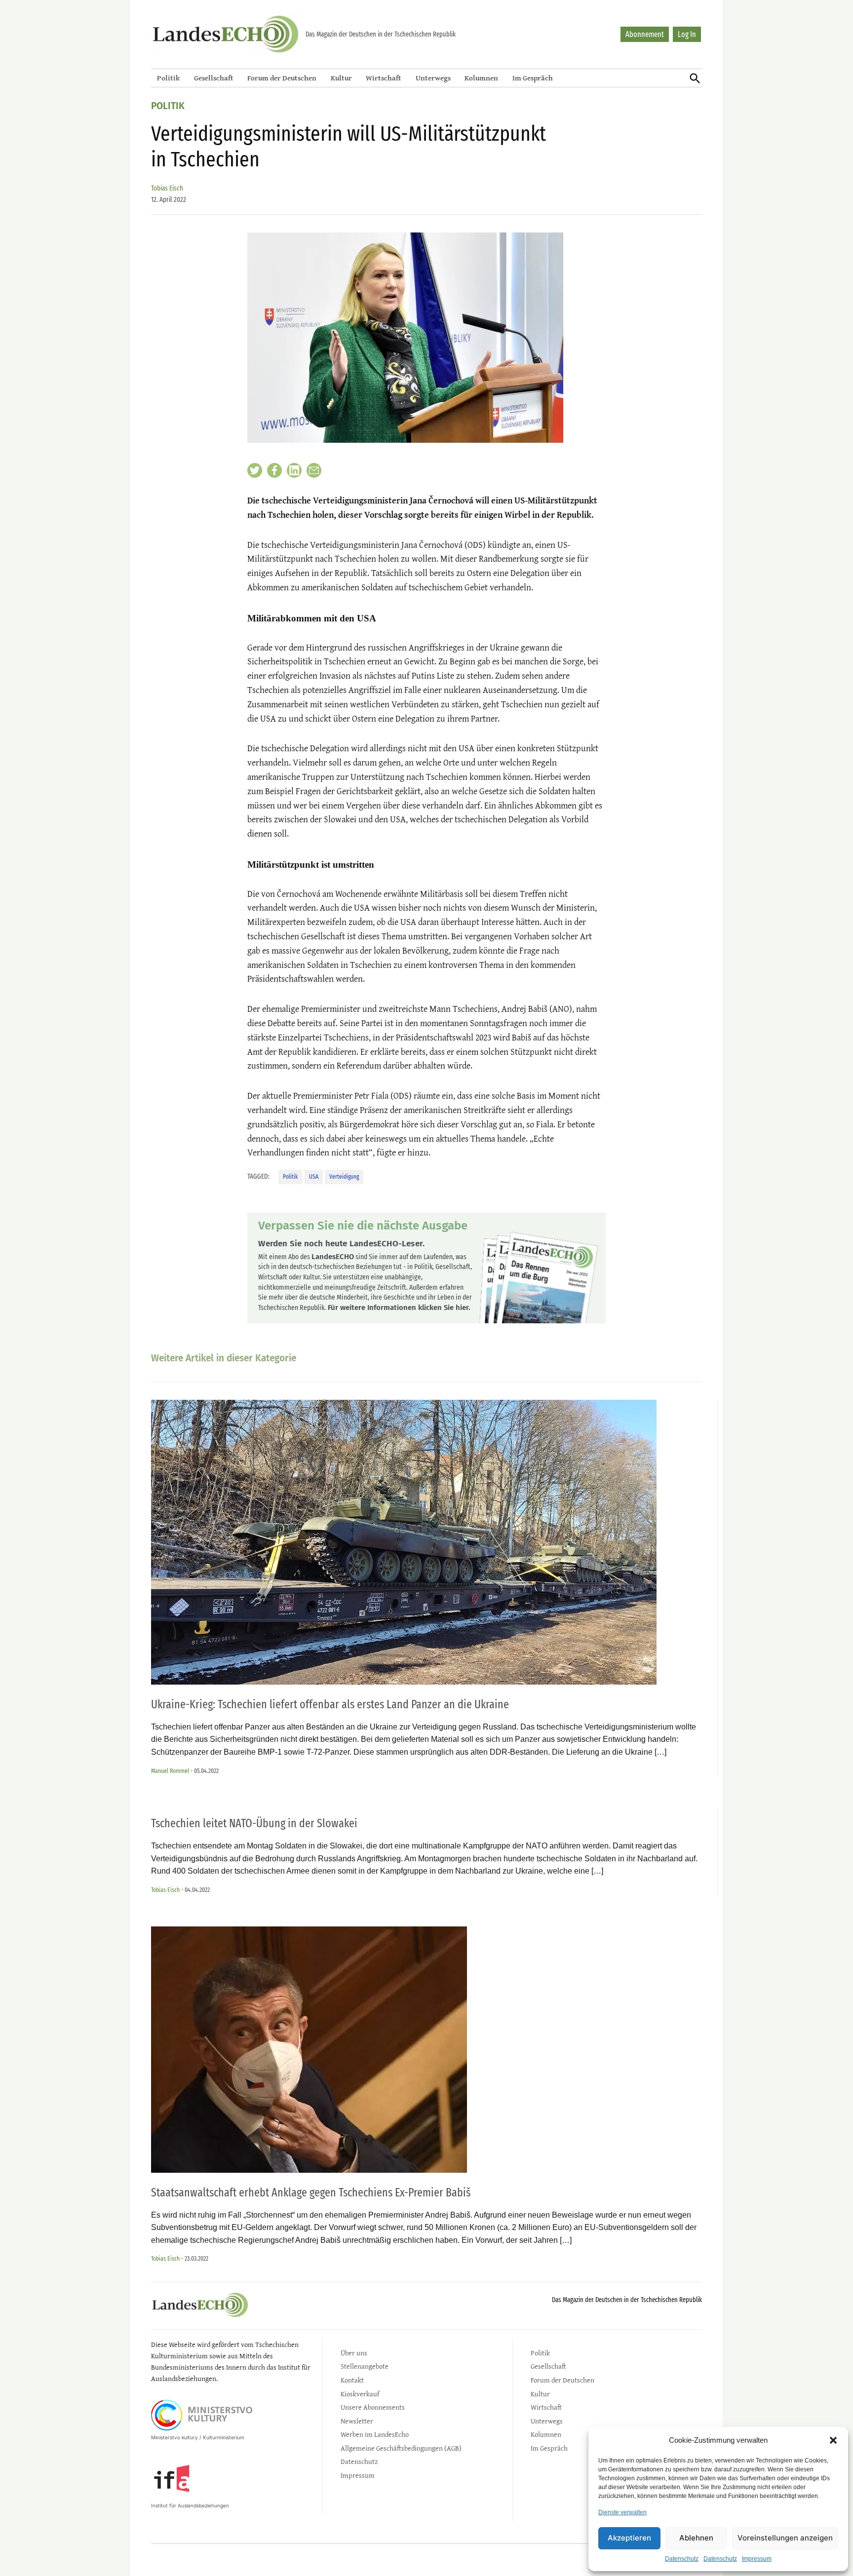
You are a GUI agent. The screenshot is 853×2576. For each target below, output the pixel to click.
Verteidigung (344, 1176)
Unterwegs (433, 78)
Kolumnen (481, 78)
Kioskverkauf (360, 2394)
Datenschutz (682, 2559)
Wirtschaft (384, 78)
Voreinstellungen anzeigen (785, 2538)
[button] (833, 2440)
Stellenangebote (365, 2366)
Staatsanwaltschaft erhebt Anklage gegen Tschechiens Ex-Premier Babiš (311, 2192)
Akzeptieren (629, 2538)
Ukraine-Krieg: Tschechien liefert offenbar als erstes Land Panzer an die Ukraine (330, 1704)
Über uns (354, 2353)
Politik (168, 78)
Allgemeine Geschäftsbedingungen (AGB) (401, 2448)
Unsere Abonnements (373, 2407)
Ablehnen (696, 2538)
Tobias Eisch (167, 188)
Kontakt (352, 2380)
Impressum (757, 2559)
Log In (687, 34)
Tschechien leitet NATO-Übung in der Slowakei (254, 1823)
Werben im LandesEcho (375, 2434)
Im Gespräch (533, 78)
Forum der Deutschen (282, 78)
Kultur (341, 78)
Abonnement (645, 34)
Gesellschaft (214, 78)
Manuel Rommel (170, 1771)
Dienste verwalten (622, 2512)
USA (314, 1176)
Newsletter (357, 2421)
